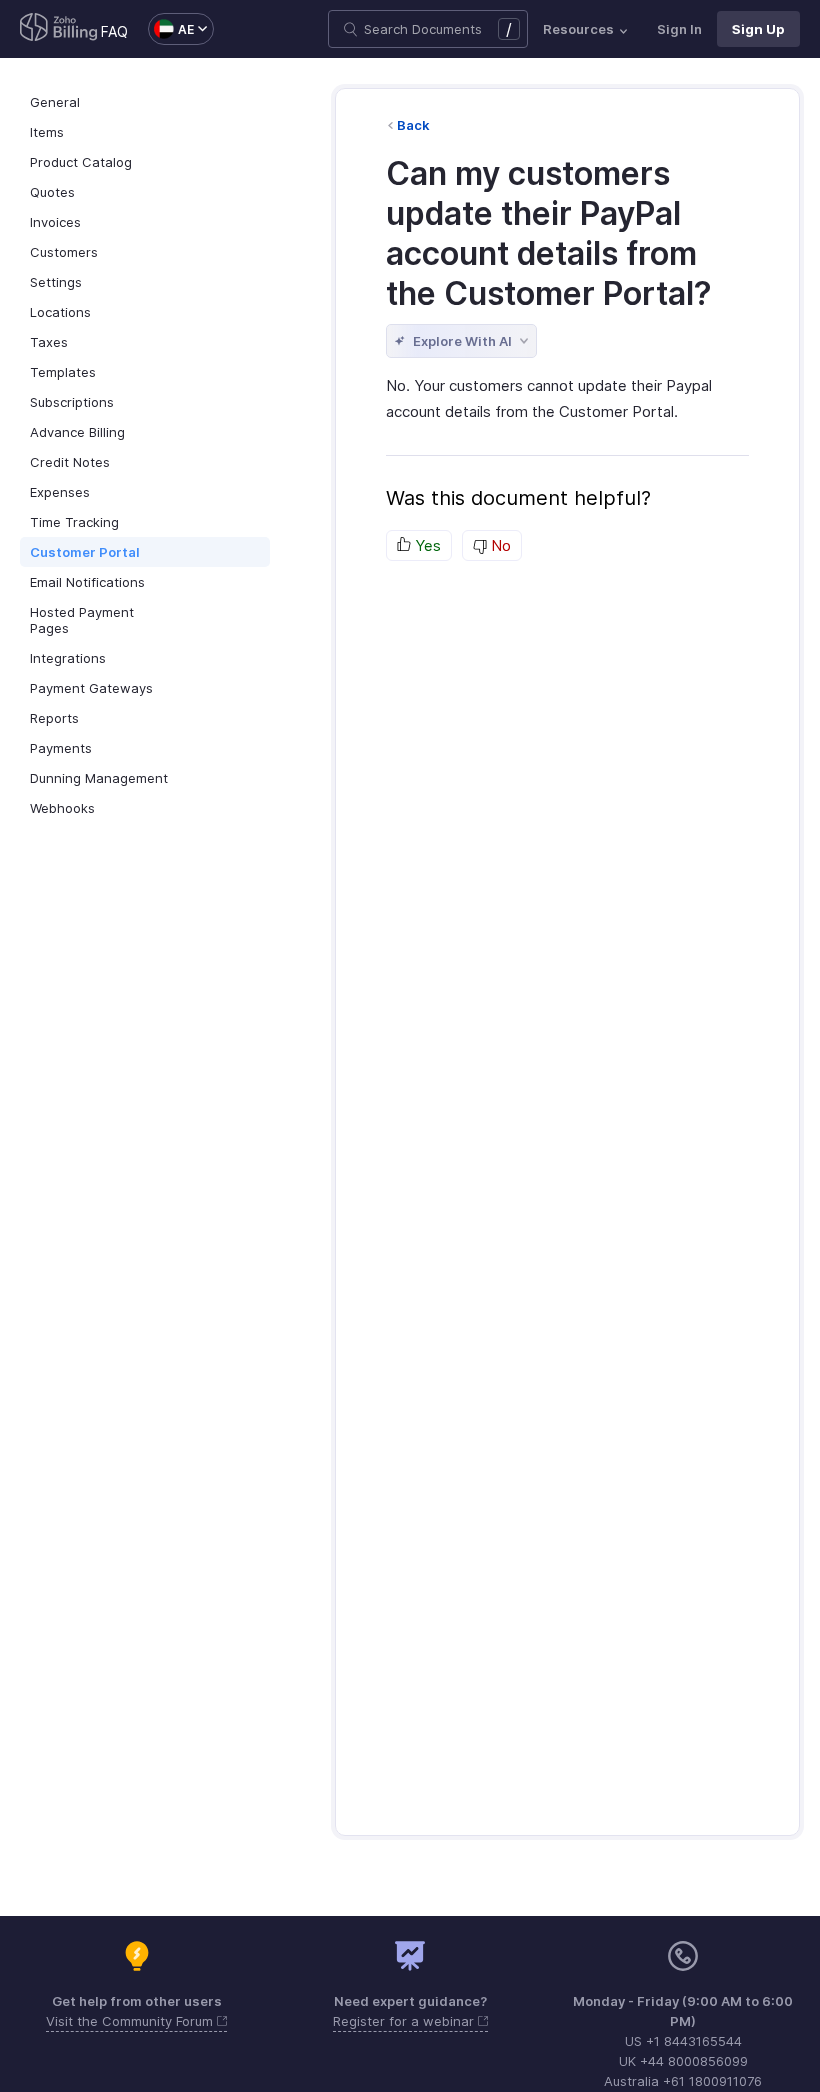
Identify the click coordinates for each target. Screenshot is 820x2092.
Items (47, 132)
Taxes (49, 342)
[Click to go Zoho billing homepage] (59, 29)
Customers (64, 252)
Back (413, 125)
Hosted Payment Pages (82, 620)
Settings (56, 282)
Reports (54, 718)
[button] (171, 29)
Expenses (60, 492)
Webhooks (62, 808)
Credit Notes (70, 462)
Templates (63, 372)
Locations (60, 312)
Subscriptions (72, 402)
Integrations (68, 658)
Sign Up (758, 29)
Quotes (52, 192)
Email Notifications (87, 582)
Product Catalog (81, 162)
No (499, 545)
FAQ (114, 31)
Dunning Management (99, 778)
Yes (426, 545)
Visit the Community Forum (131, 2021)
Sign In (679, 29)
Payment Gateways (91, 688)
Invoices (55, 222)
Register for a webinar (405, 2021)
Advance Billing (77, 432)
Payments (61, 748)
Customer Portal (85, 552)
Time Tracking (74, 522)
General (55, 102)
